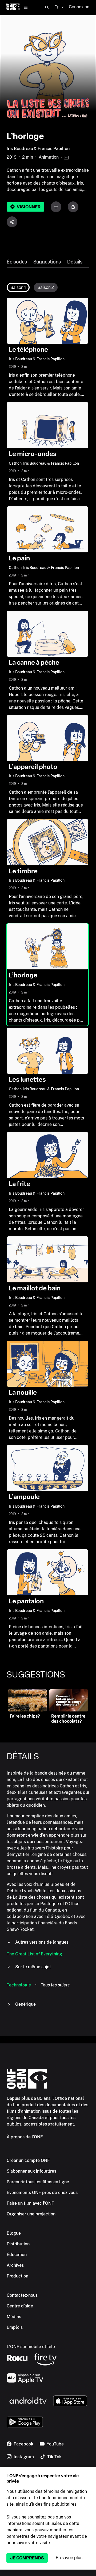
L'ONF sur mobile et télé (31, 2347)
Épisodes (17, 262)
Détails (75, 262)
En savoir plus (69, 2558)
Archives (15, 2265)
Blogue (14, 2233)
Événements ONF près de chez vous (42, 2193)
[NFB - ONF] (13, 7)
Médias (14, 2317)
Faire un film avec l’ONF (30, 2203)
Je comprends (27, 2558)
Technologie (19, 1985)
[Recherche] (47, 7)
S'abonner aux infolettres (31, 2171)
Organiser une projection (31, 2214)
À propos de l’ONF (25, 2137)
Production (17, 2276)
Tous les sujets (55, 1985)
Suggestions (47, 262)
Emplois (15, 2327)
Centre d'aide (20, 2306)
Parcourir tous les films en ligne (38, 2182)
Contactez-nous (22, 2295)
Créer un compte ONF (28, 2160)
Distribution (18, 2244)
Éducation (17, 2255)
